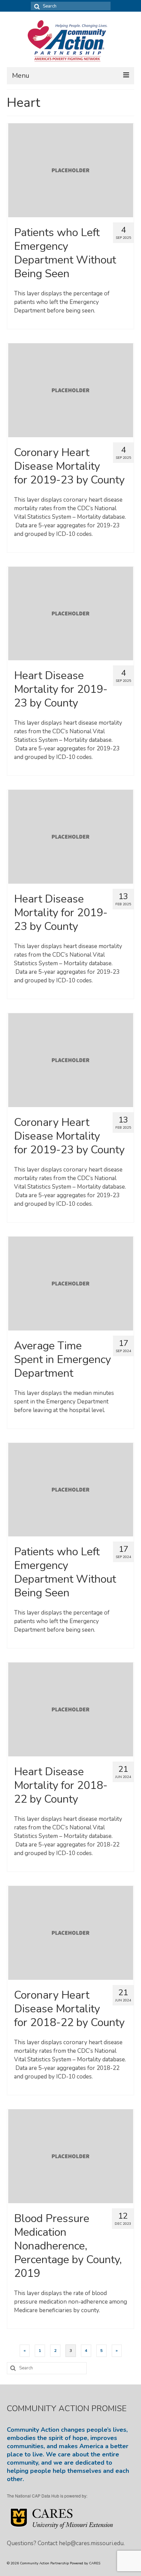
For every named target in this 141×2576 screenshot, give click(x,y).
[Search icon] (36, 6)
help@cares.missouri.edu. (92, 2543)
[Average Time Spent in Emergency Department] (71, 1283)
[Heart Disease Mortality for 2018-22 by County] (71, 1709)
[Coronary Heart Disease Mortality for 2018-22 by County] (71, 1932)
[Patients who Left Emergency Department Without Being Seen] (71, 170)
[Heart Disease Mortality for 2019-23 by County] (71, 613)
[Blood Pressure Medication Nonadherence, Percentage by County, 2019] (71, 2156)
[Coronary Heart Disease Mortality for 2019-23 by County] (71, 390)
